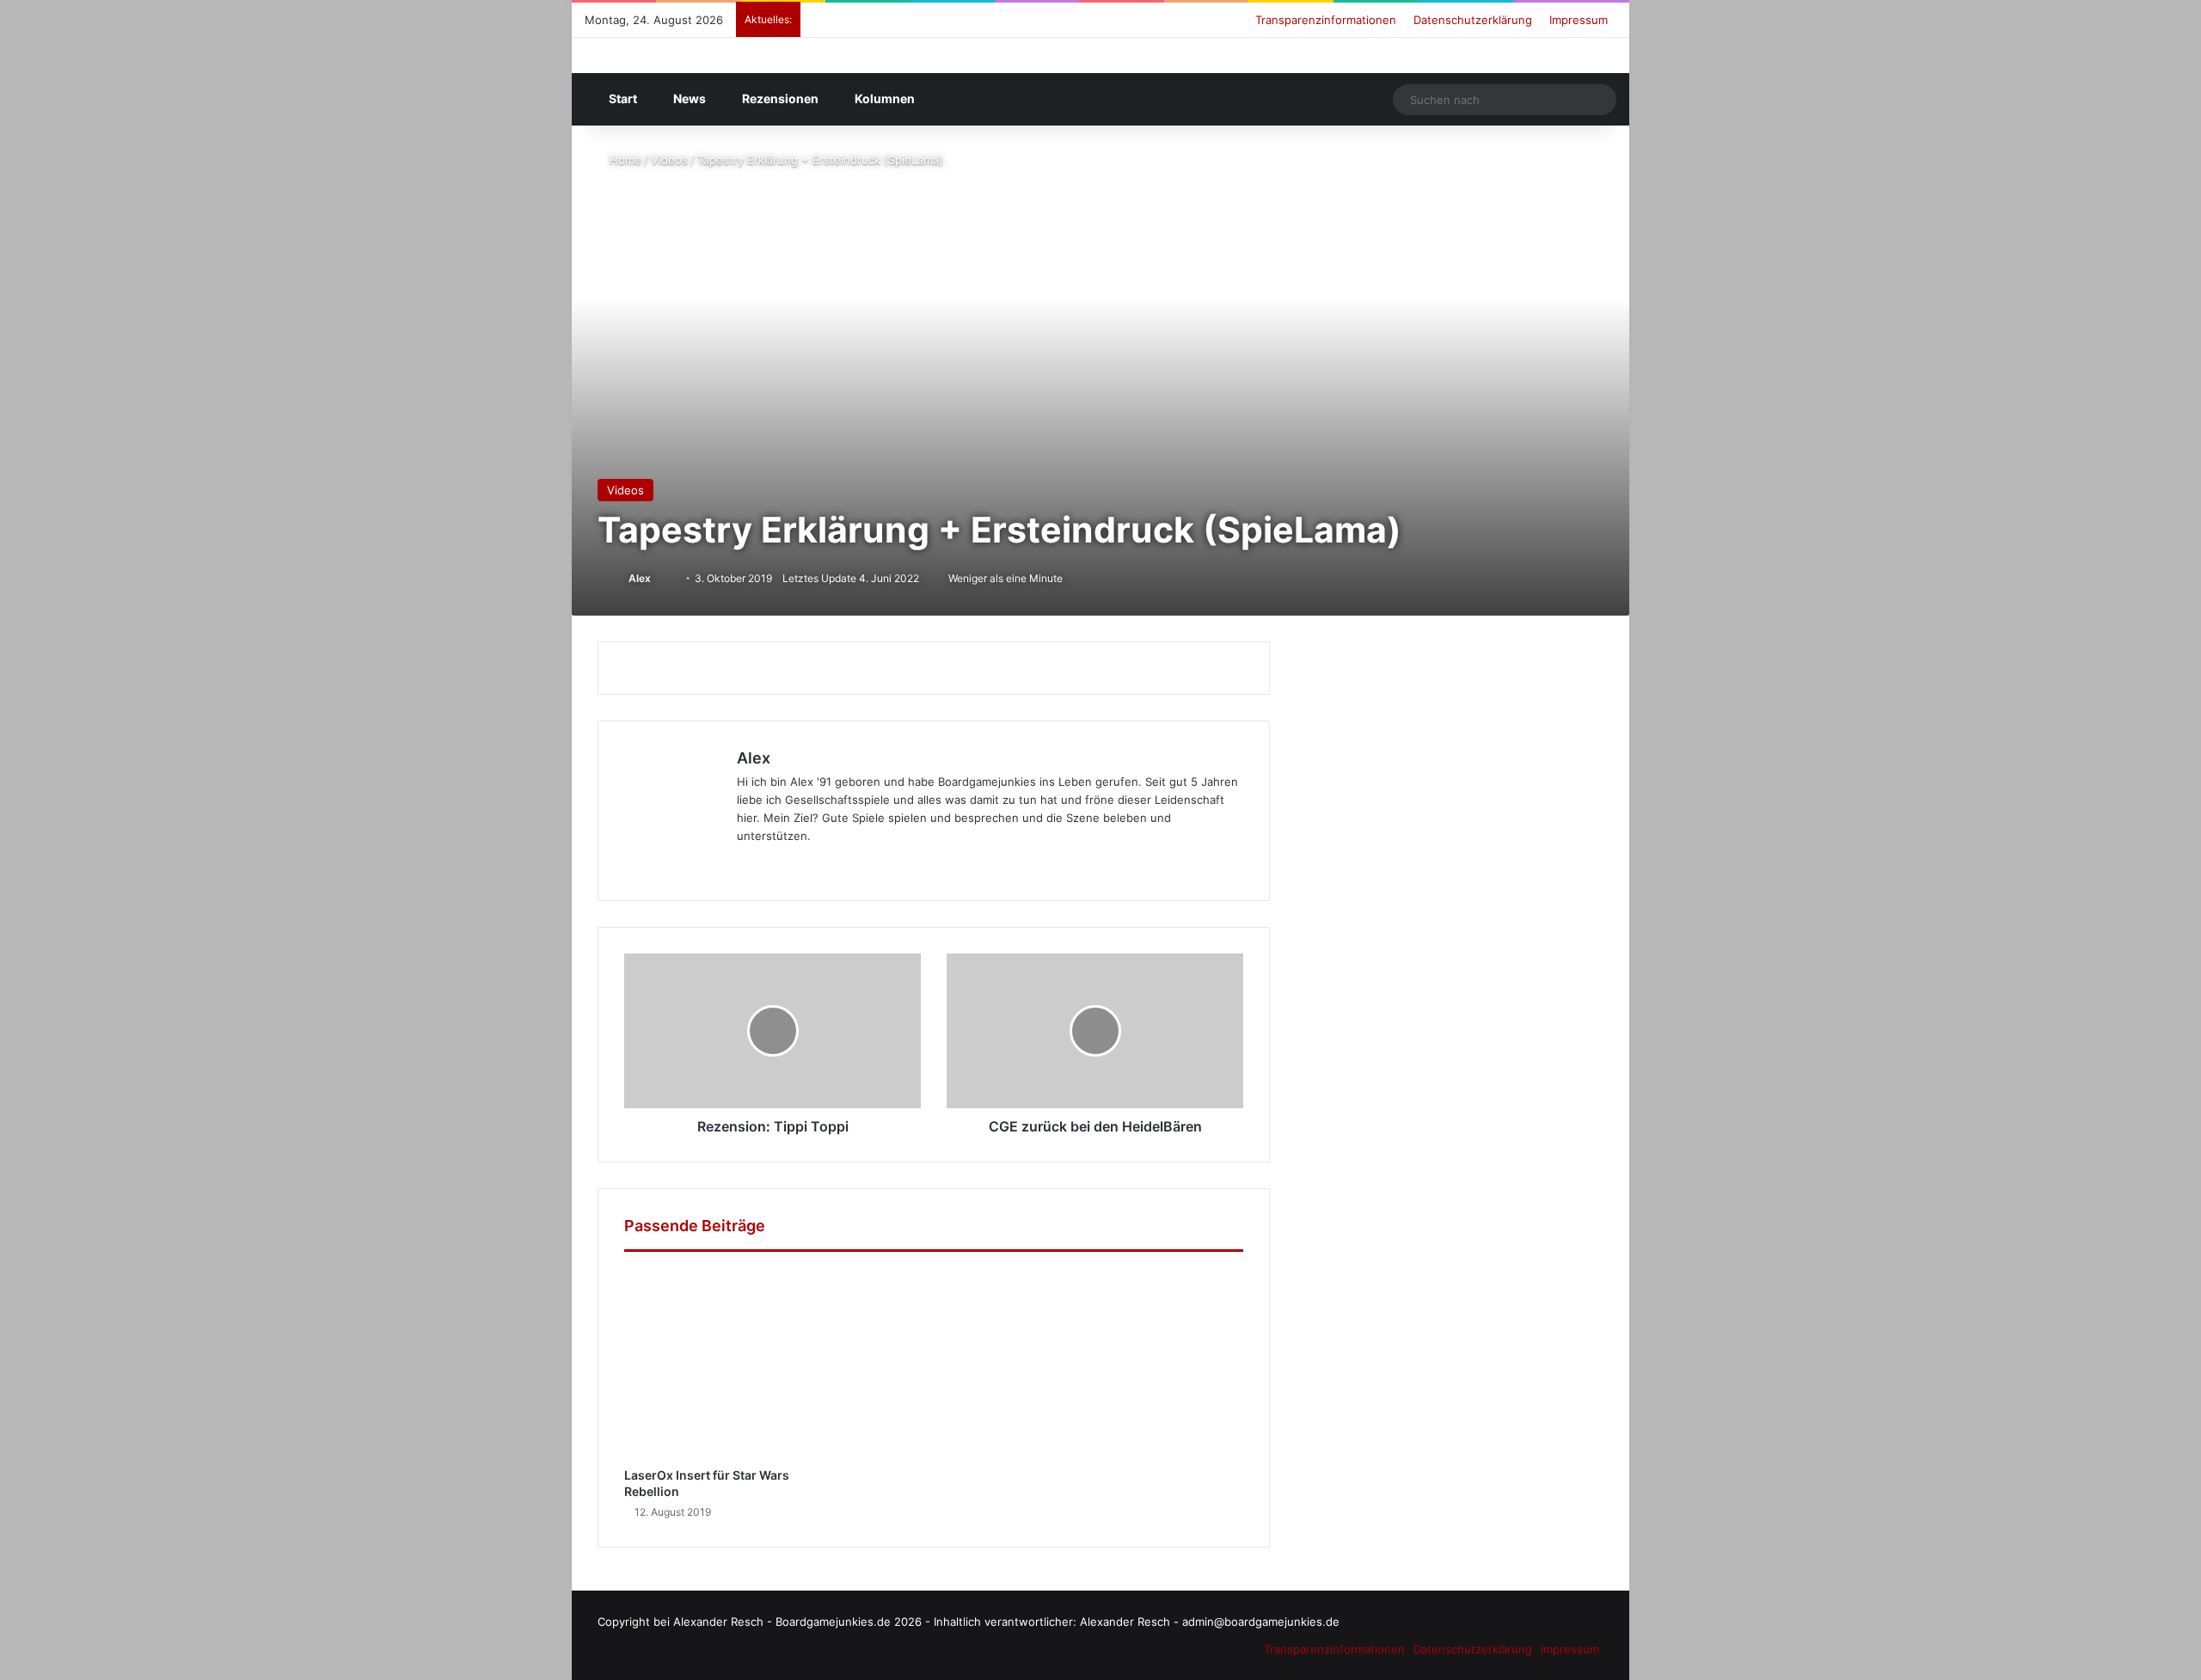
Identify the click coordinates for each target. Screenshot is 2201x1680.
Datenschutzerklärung (1473, 20)
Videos (669, 160)
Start (622, 98)
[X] (693, 864)
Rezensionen (779, 98)
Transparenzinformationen (1326, 20)
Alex (640, 578)
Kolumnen (883, 98)
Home (624, 160)
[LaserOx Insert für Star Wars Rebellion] (719, 1364)
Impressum (1579, 20)
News (688, 98)
